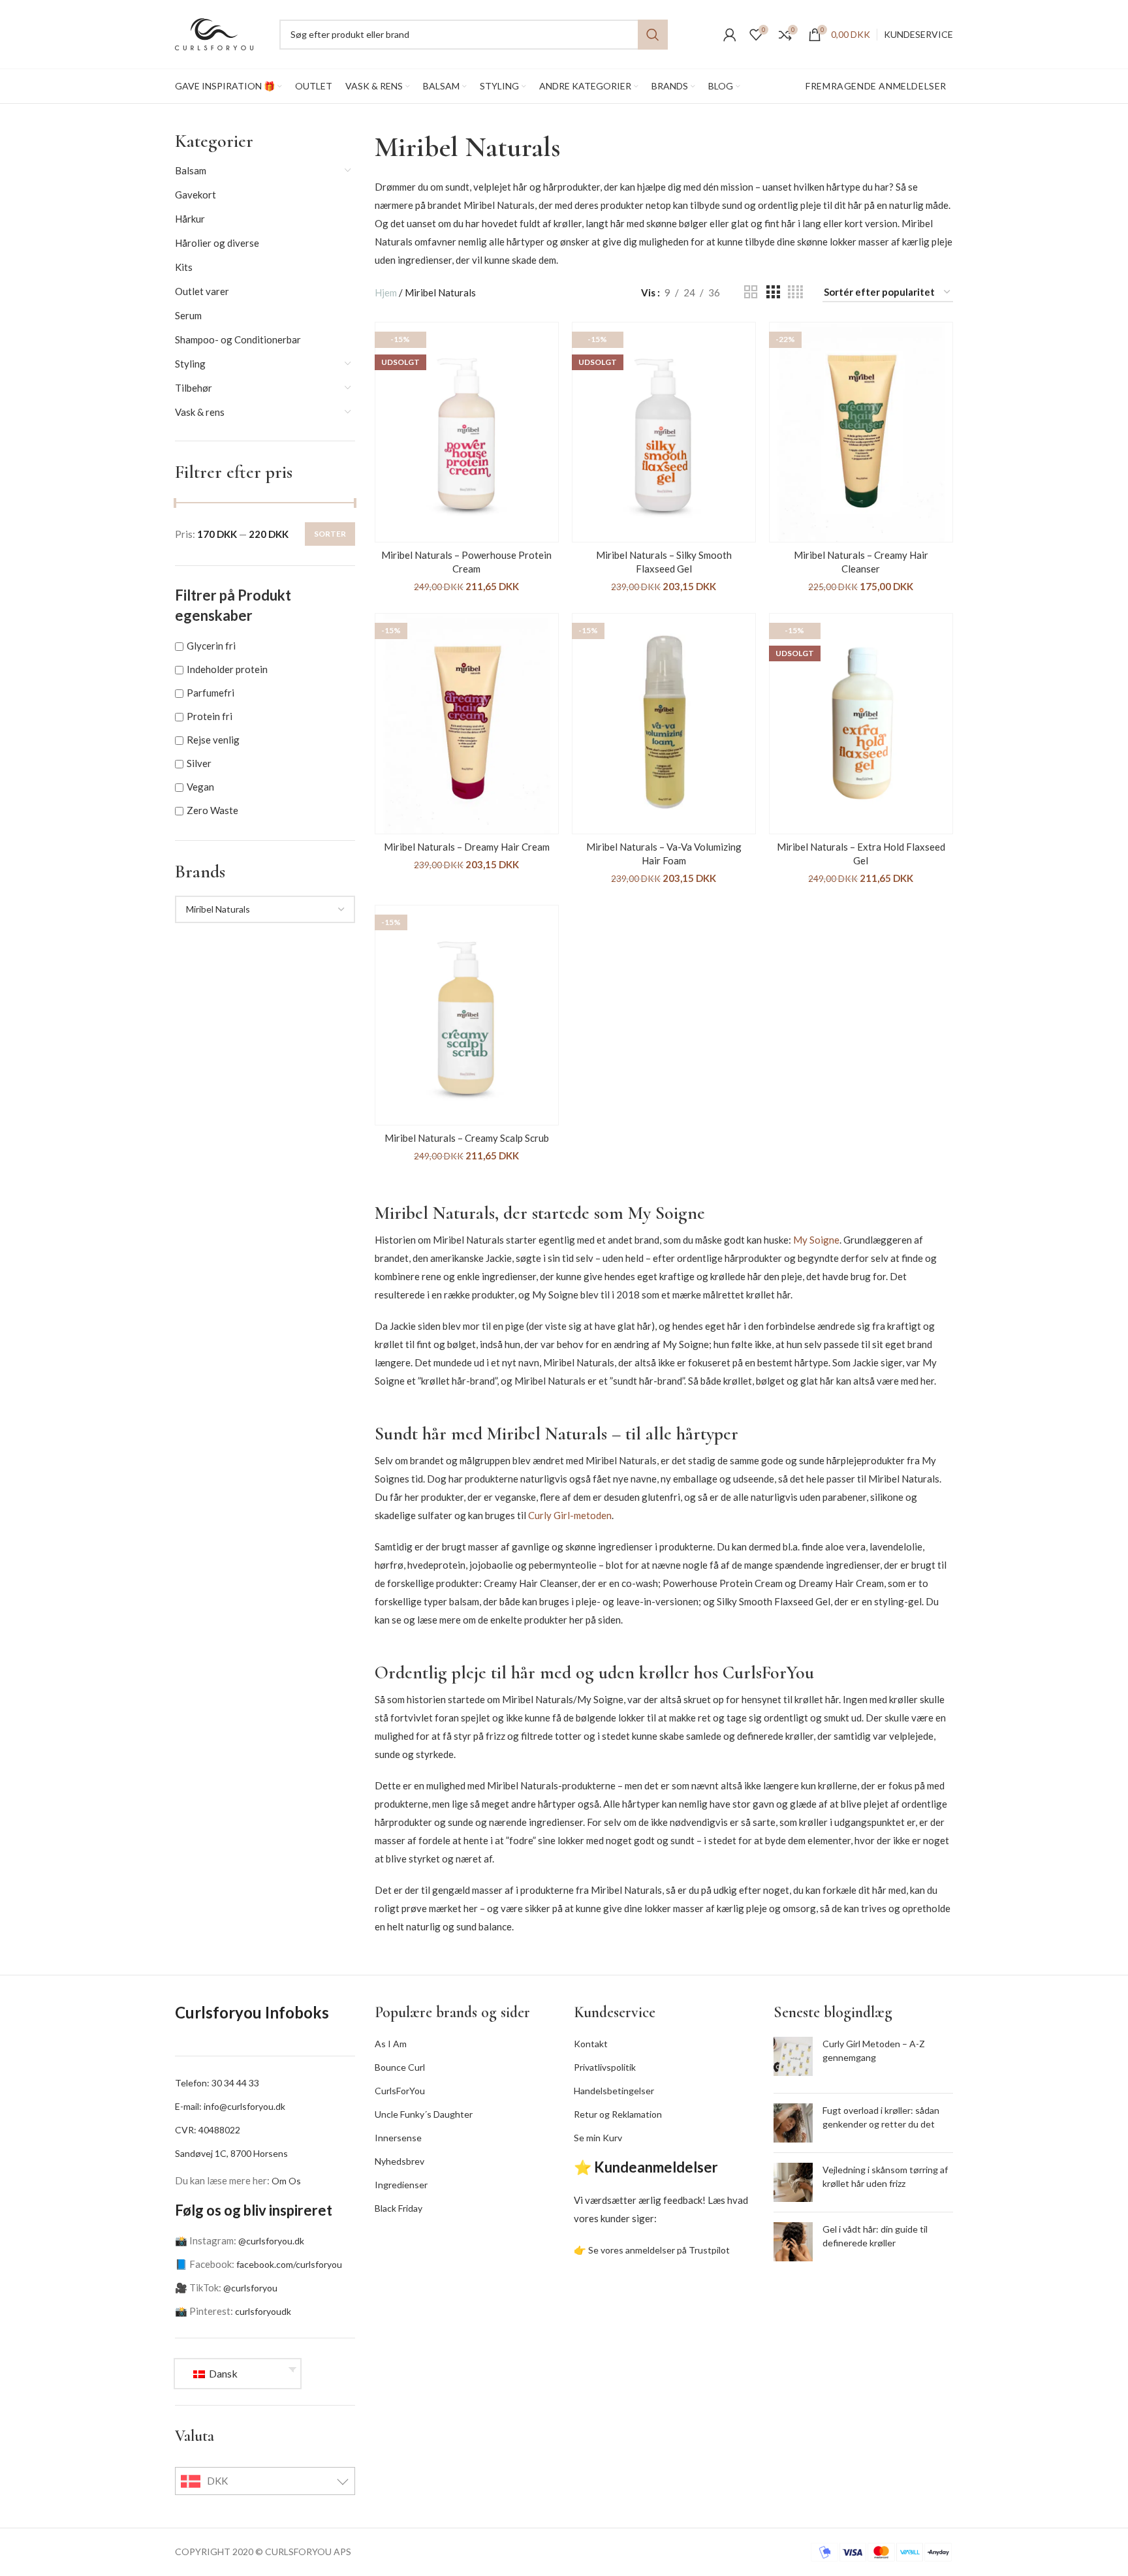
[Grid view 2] (751, 292)
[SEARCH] (653, 35)
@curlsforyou (250, 2288)
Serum (188, 315)
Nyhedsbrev (399, 2161)
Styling (190, 364)
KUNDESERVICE (918, 34)
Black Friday (399, 2208)
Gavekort (196, 195)
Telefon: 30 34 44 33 (217, 2083)
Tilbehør (194, 388)
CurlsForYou (400, 2091)
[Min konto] (730, 35)
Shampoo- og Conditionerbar (238, 339)
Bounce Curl (400, 2067)
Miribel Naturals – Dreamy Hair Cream (467, 847)
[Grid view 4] (795, 292)
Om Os (286, 2181)
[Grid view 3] (773, 292)
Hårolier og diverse (217, 243)
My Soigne (816, 1240)
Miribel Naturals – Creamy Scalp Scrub (467, 1138)
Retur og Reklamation (618, 2114)
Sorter (330, 534)
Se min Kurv (598, 2138)
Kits (184, 267)
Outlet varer (202, 291)
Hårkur (190, 219)
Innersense (398, 2138)
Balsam (191, 170)
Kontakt (591, 2044)
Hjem (386, 292)
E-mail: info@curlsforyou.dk (230, 2106)
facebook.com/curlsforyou (289, 2264)
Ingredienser (401, 2185)
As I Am (391, 2044)
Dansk (222, 2373)
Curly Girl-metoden (570, 1515)
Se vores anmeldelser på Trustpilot (659, 2250)
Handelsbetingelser (614, 2091)
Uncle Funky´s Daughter (424, 2114)
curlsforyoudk (263, 2311)
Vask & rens (200, 412)
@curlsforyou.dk (271, 2241)
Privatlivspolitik (605, 2067)
